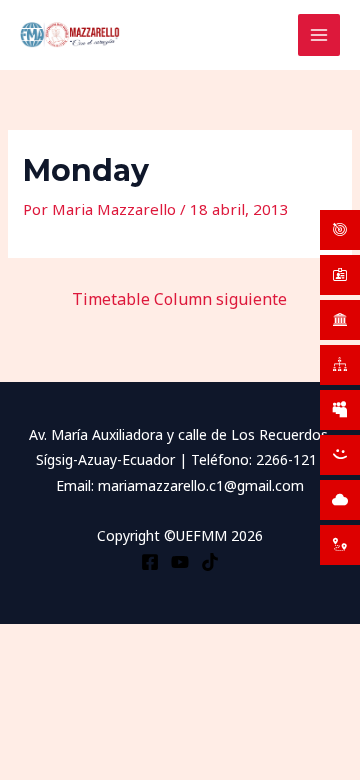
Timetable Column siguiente (179, 299)
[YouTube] (180, 562)
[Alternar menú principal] (319, 35)
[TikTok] (210, 562)
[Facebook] (150, 562)
